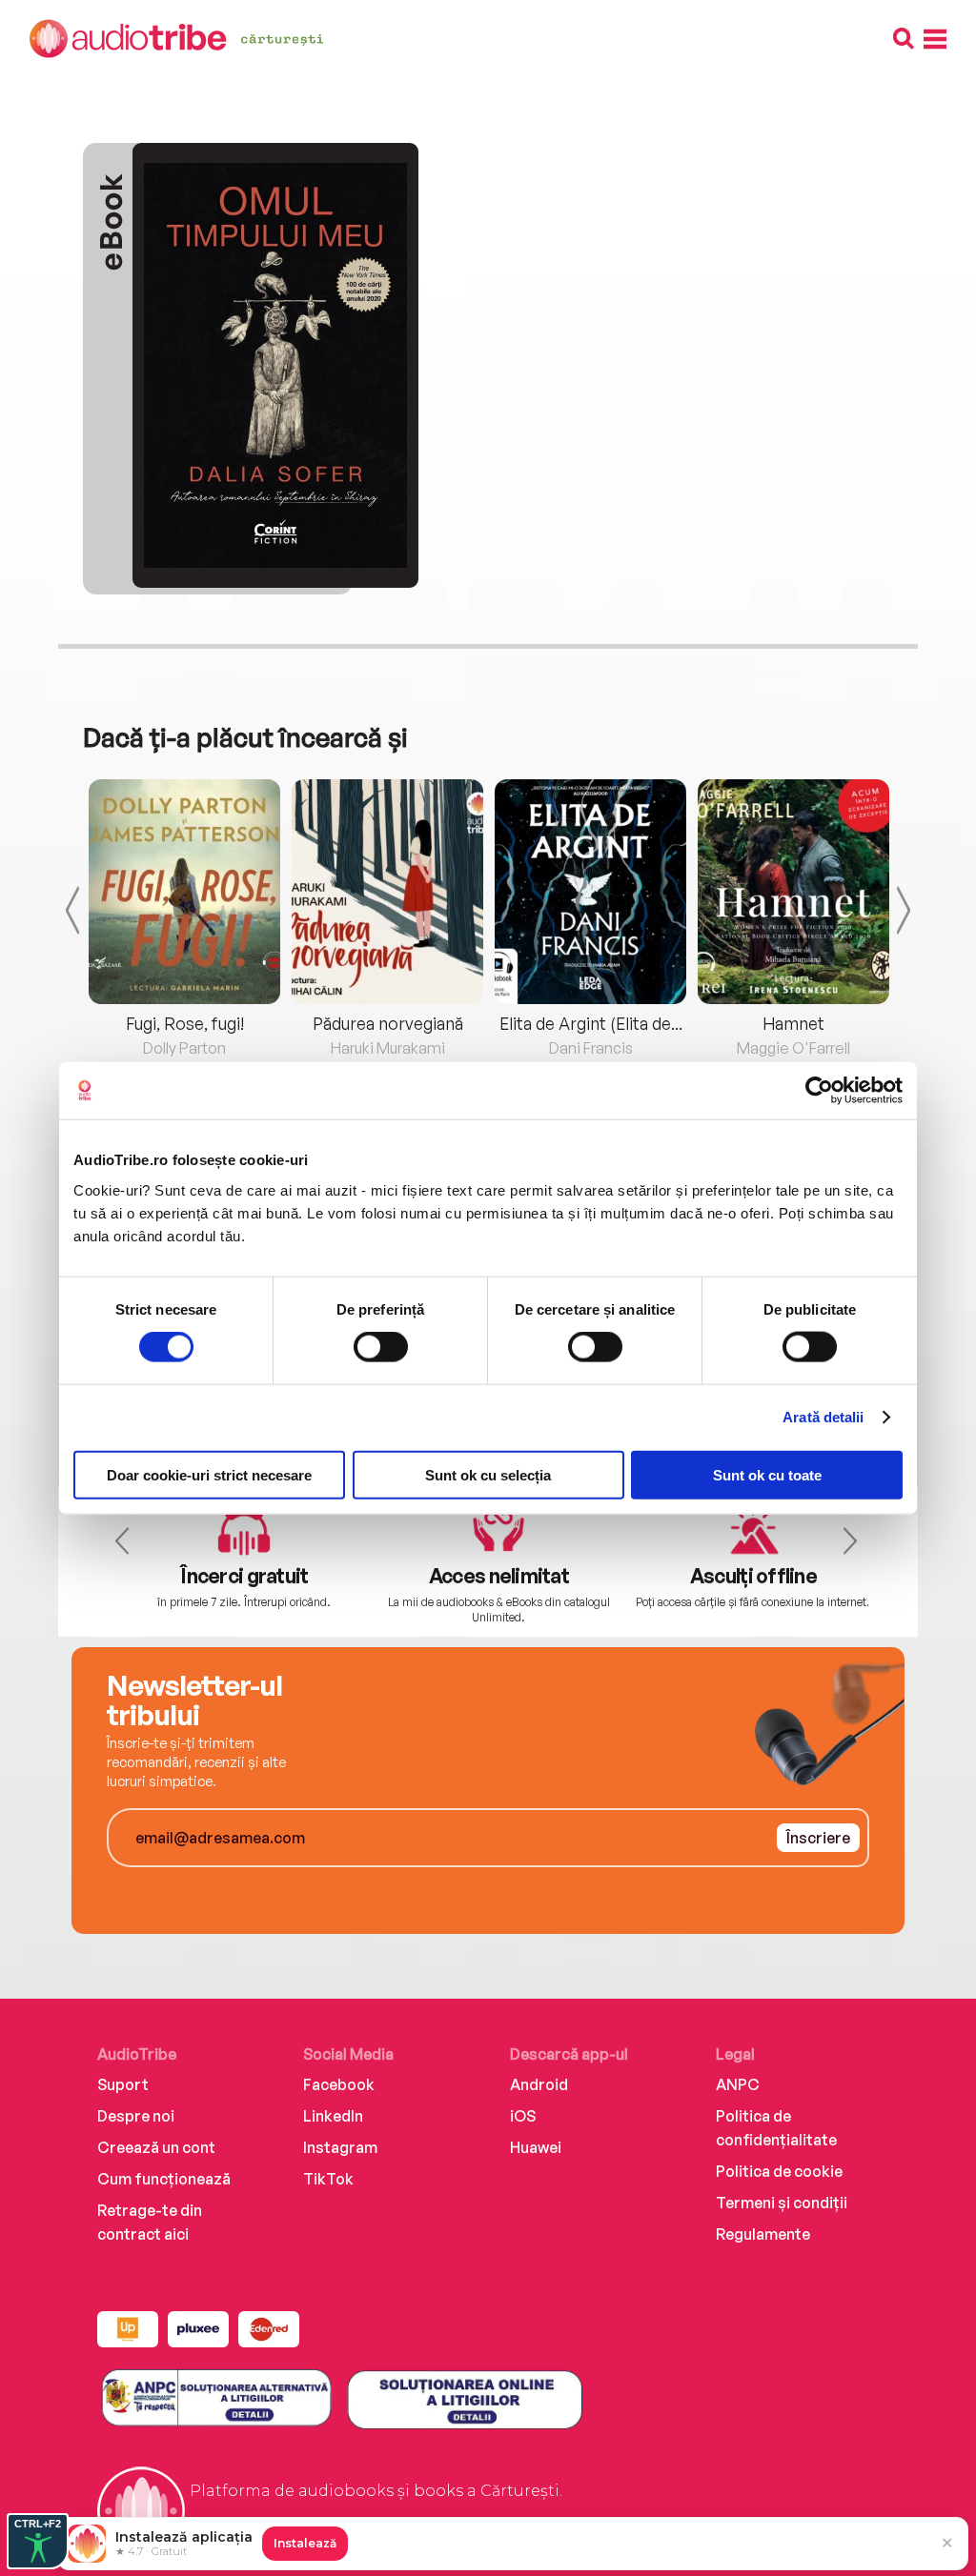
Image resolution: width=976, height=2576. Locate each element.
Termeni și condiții (782, 2203)
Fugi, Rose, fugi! (185, 1023)
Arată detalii (823, 1417)
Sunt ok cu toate (767, 1474)
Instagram (340, 2147)
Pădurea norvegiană (388, 1023)
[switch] (381, 1347)
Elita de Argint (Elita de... (591, 1023)
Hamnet (793, 1023)
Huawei (536, 2147)
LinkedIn (333, 2116)
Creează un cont (156, 2147)
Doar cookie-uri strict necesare (209, 1474)
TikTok (328, 2179)
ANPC (738, 2084)
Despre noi (136, 2116)
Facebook (339, 2084)
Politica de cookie (779, 2171)
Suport (123, 2084)
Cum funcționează (164, 2179)
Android (539, 2084)
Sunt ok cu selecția (488, 1474)
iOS (523, 2116)
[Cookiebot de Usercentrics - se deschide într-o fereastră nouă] (819, 1091)
